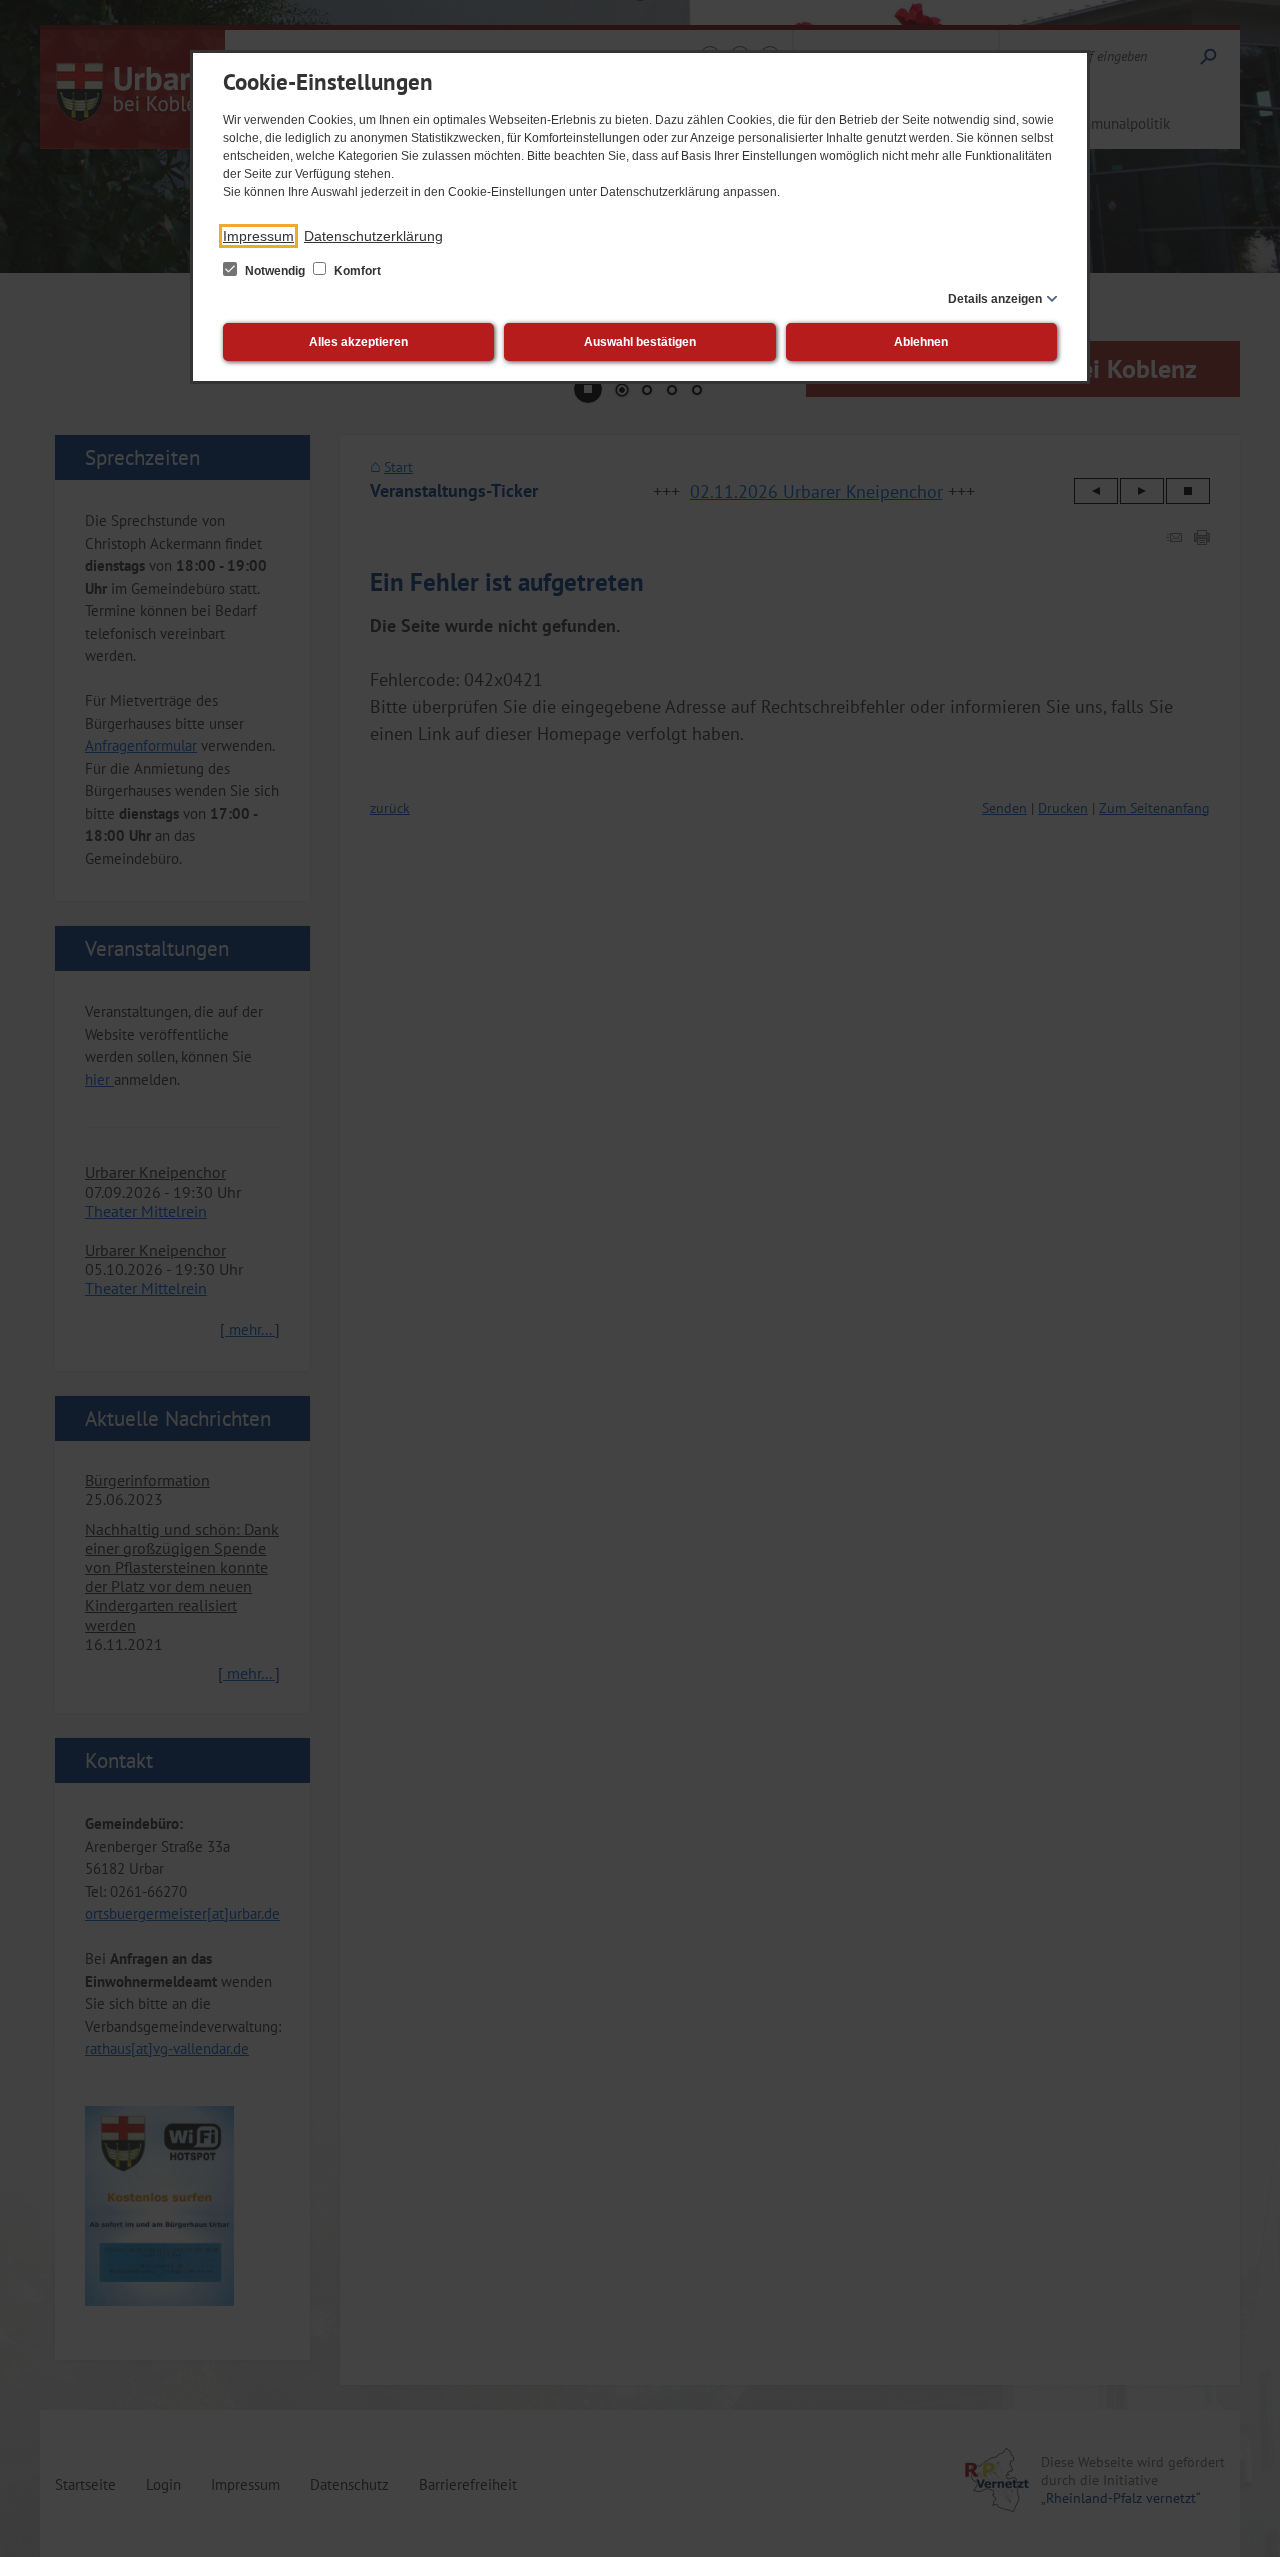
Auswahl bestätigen (640, 342)
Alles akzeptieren (358, 342)
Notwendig (275, 271)
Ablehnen (921, 342)
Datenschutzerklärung (373, 236)
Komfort (356, 271)
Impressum (258, 236)
